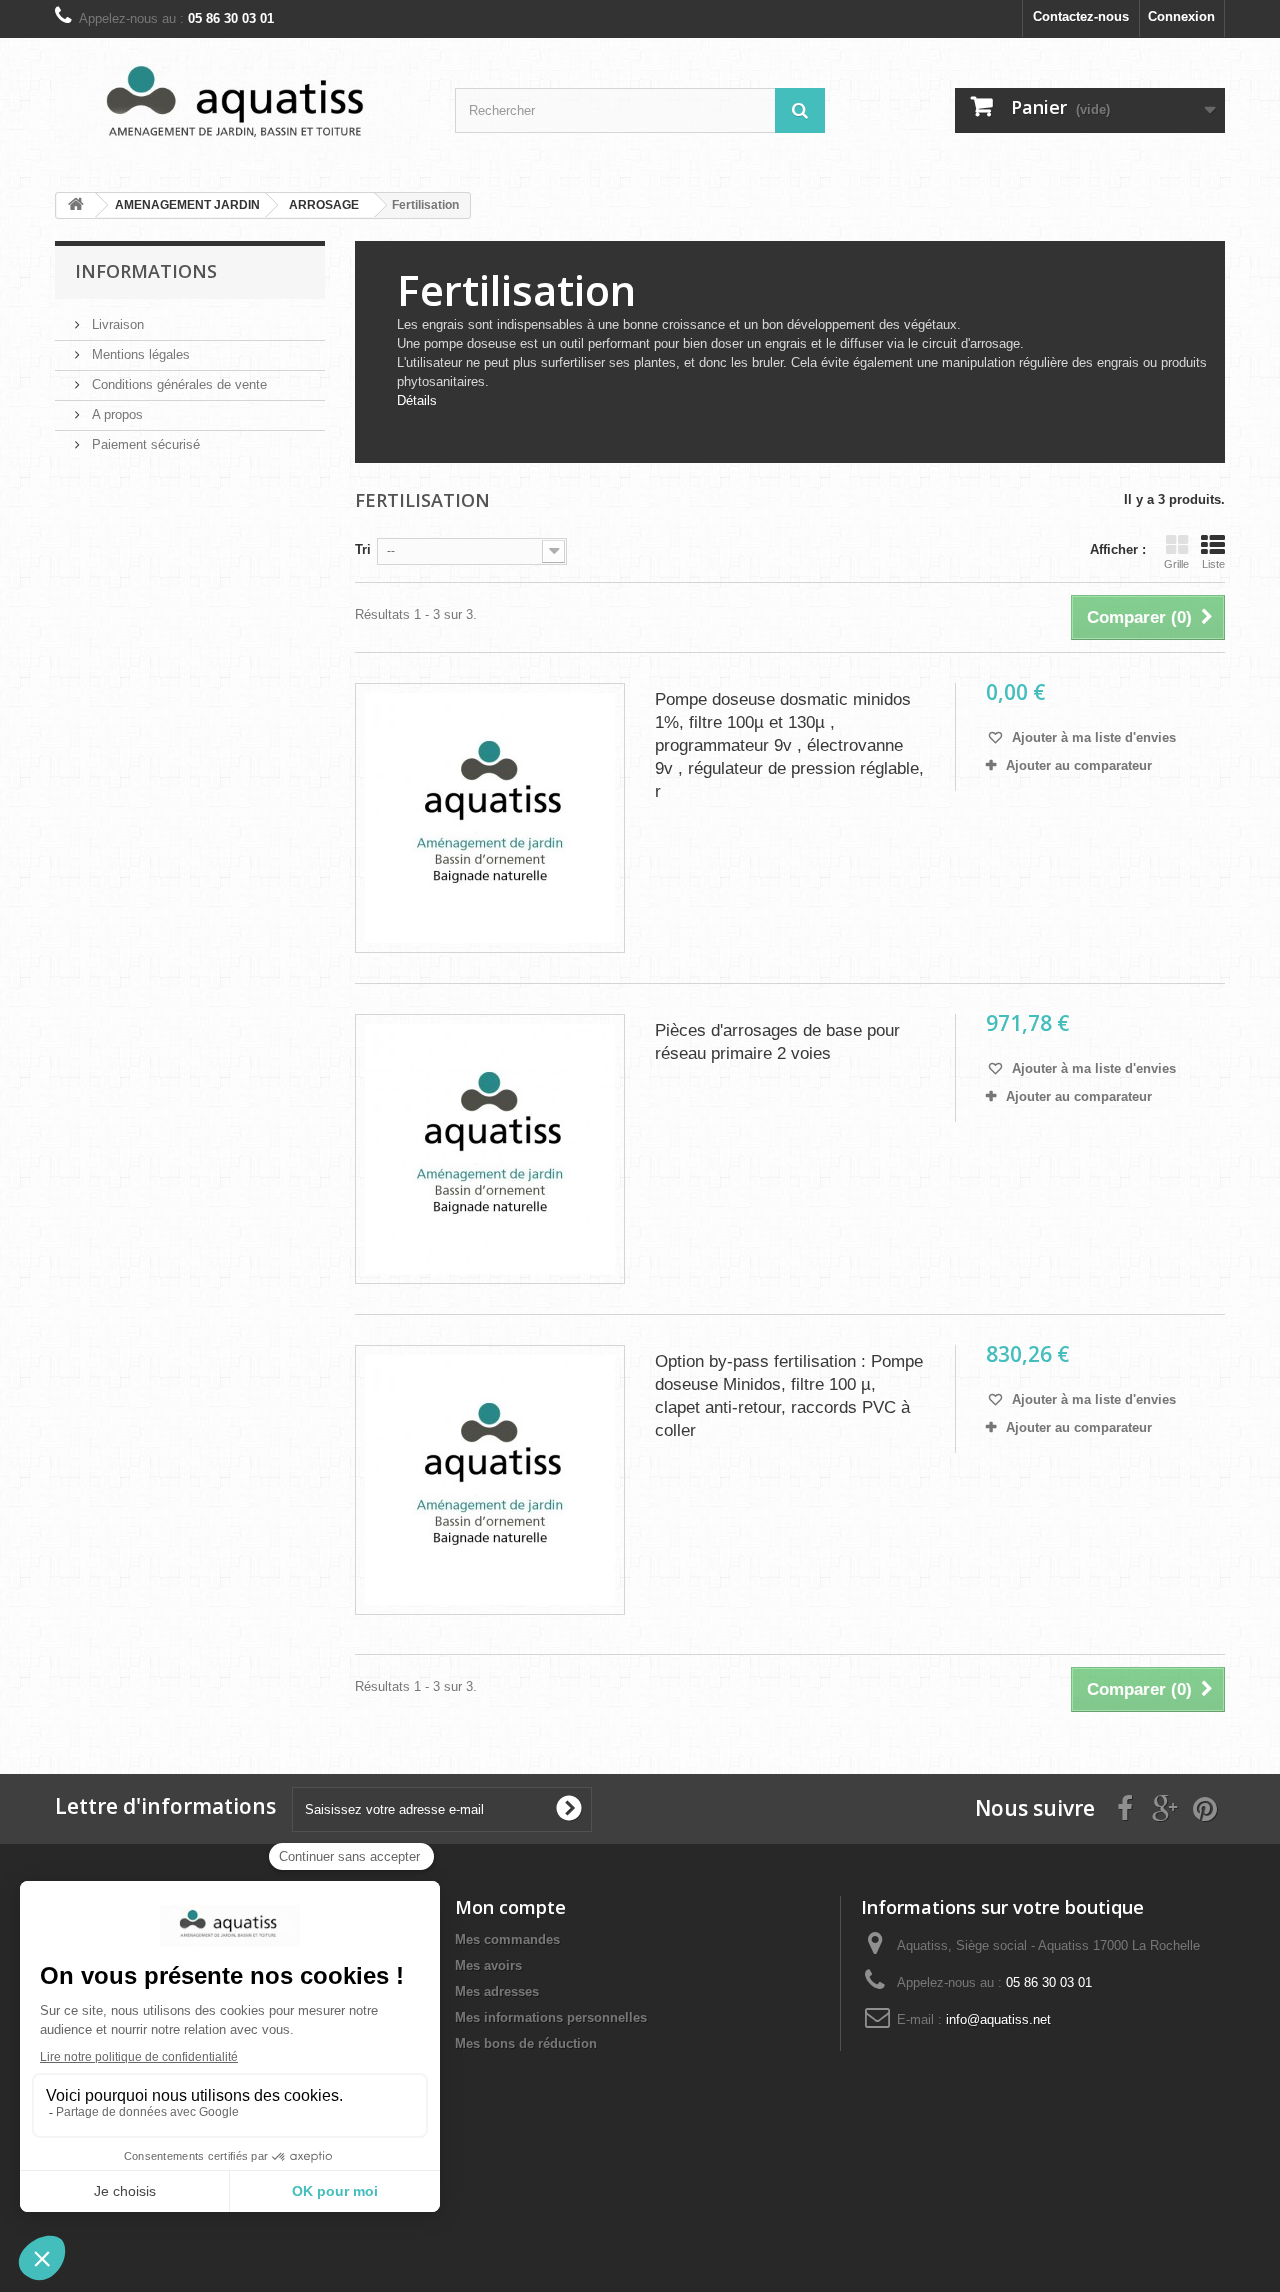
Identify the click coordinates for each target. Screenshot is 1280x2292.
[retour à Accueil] (76, 205)
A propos (115, 414)
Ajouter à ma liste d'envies (1092, 737)
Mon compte (510, 1907)
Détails (417, 400)
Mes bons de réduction (526, 2043)
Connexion (1181, 16)
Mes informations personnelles (551, 2017)
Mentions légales (139, 354)
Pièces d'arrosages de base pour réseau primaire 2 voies (777, 1042)
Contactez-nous (1081, 16)
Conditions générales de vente (177, 384)
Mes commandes (507, 1939)
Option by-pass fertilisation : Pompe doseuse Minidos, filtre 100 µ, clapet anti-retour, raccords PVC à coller (789, 1396)
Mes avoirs (488, 1965)
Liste (1213, 564)
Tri (363, 549)
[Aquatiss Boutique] (240, 107)
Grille (1176, 564)
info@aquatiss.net (998, 2019)
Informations (146, 271)
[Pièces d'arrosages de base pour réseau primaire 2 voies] (490, 1149)
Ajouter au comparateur (1079, 765)
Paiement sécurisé (144, 444)
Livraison (116, 324)
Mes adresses (497, 1991)
